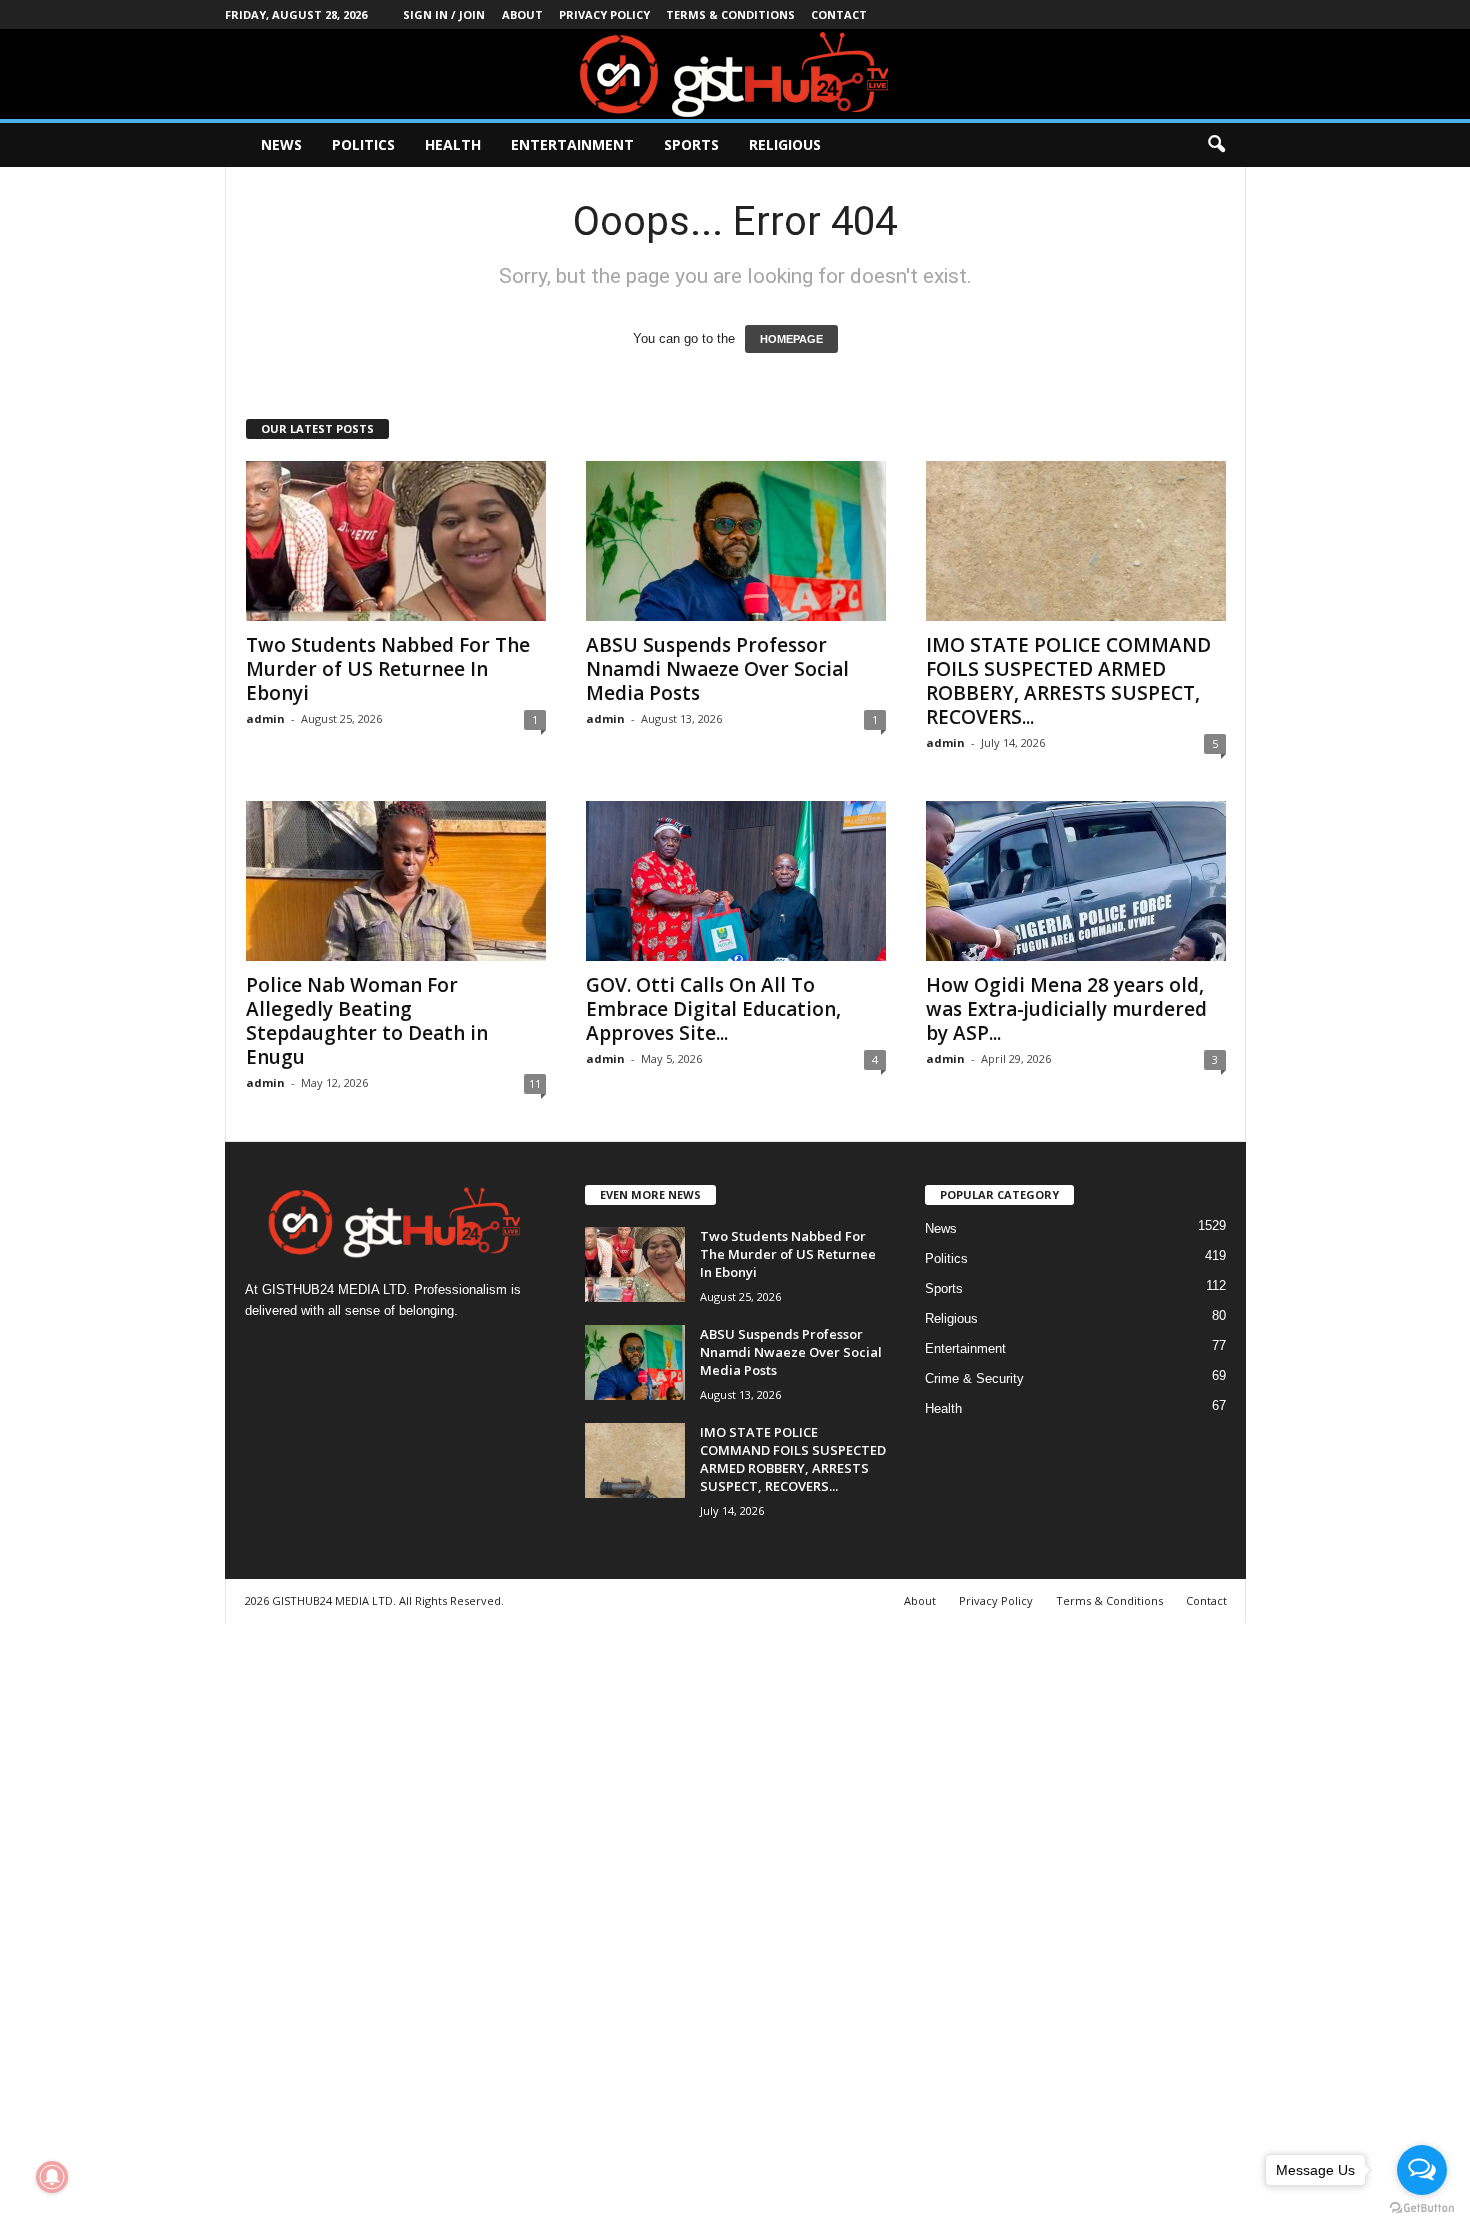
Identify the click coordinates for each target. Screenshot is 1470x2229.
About (522, 14)
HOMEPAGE (791, 339)
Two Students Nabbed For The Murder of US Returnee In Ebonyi (388, 669)
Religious (785, 144)
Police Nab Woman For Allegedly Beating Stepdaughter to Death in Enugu (367, 1021)
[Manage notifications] (52, 2177)
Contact (839, 14)
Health (453, 144)
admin (265, 718)
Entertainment (572, 144)
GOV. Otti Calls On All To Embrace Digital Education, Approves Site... (713, 1009)
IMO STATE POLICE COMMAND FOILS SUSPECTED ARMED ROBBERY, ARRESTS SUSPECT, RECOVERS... (1068, 681)
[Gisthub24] (735, 74)
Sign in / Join (444, 14)
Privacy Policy (604, 14)
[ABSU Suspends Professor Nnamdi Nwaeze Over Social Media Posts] (736, 541)
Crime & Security (974, 1378)
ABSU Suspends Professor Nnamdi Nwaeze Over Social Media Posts (717, 669)
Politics (363, 144)
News (281, 144)
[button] (1216, 145)
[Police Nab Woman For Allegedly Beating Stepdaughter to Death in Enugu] (396, 881)
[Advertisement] (600, 1923)
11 (535, 1083)
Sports (691, 144)
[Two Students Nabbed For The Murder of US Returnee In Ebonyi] (396, 541)
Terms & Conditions (730, 14)
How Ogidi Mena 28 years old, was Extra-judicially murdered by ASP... (1066, 1009)
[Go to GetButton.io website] (1422, 2208)
